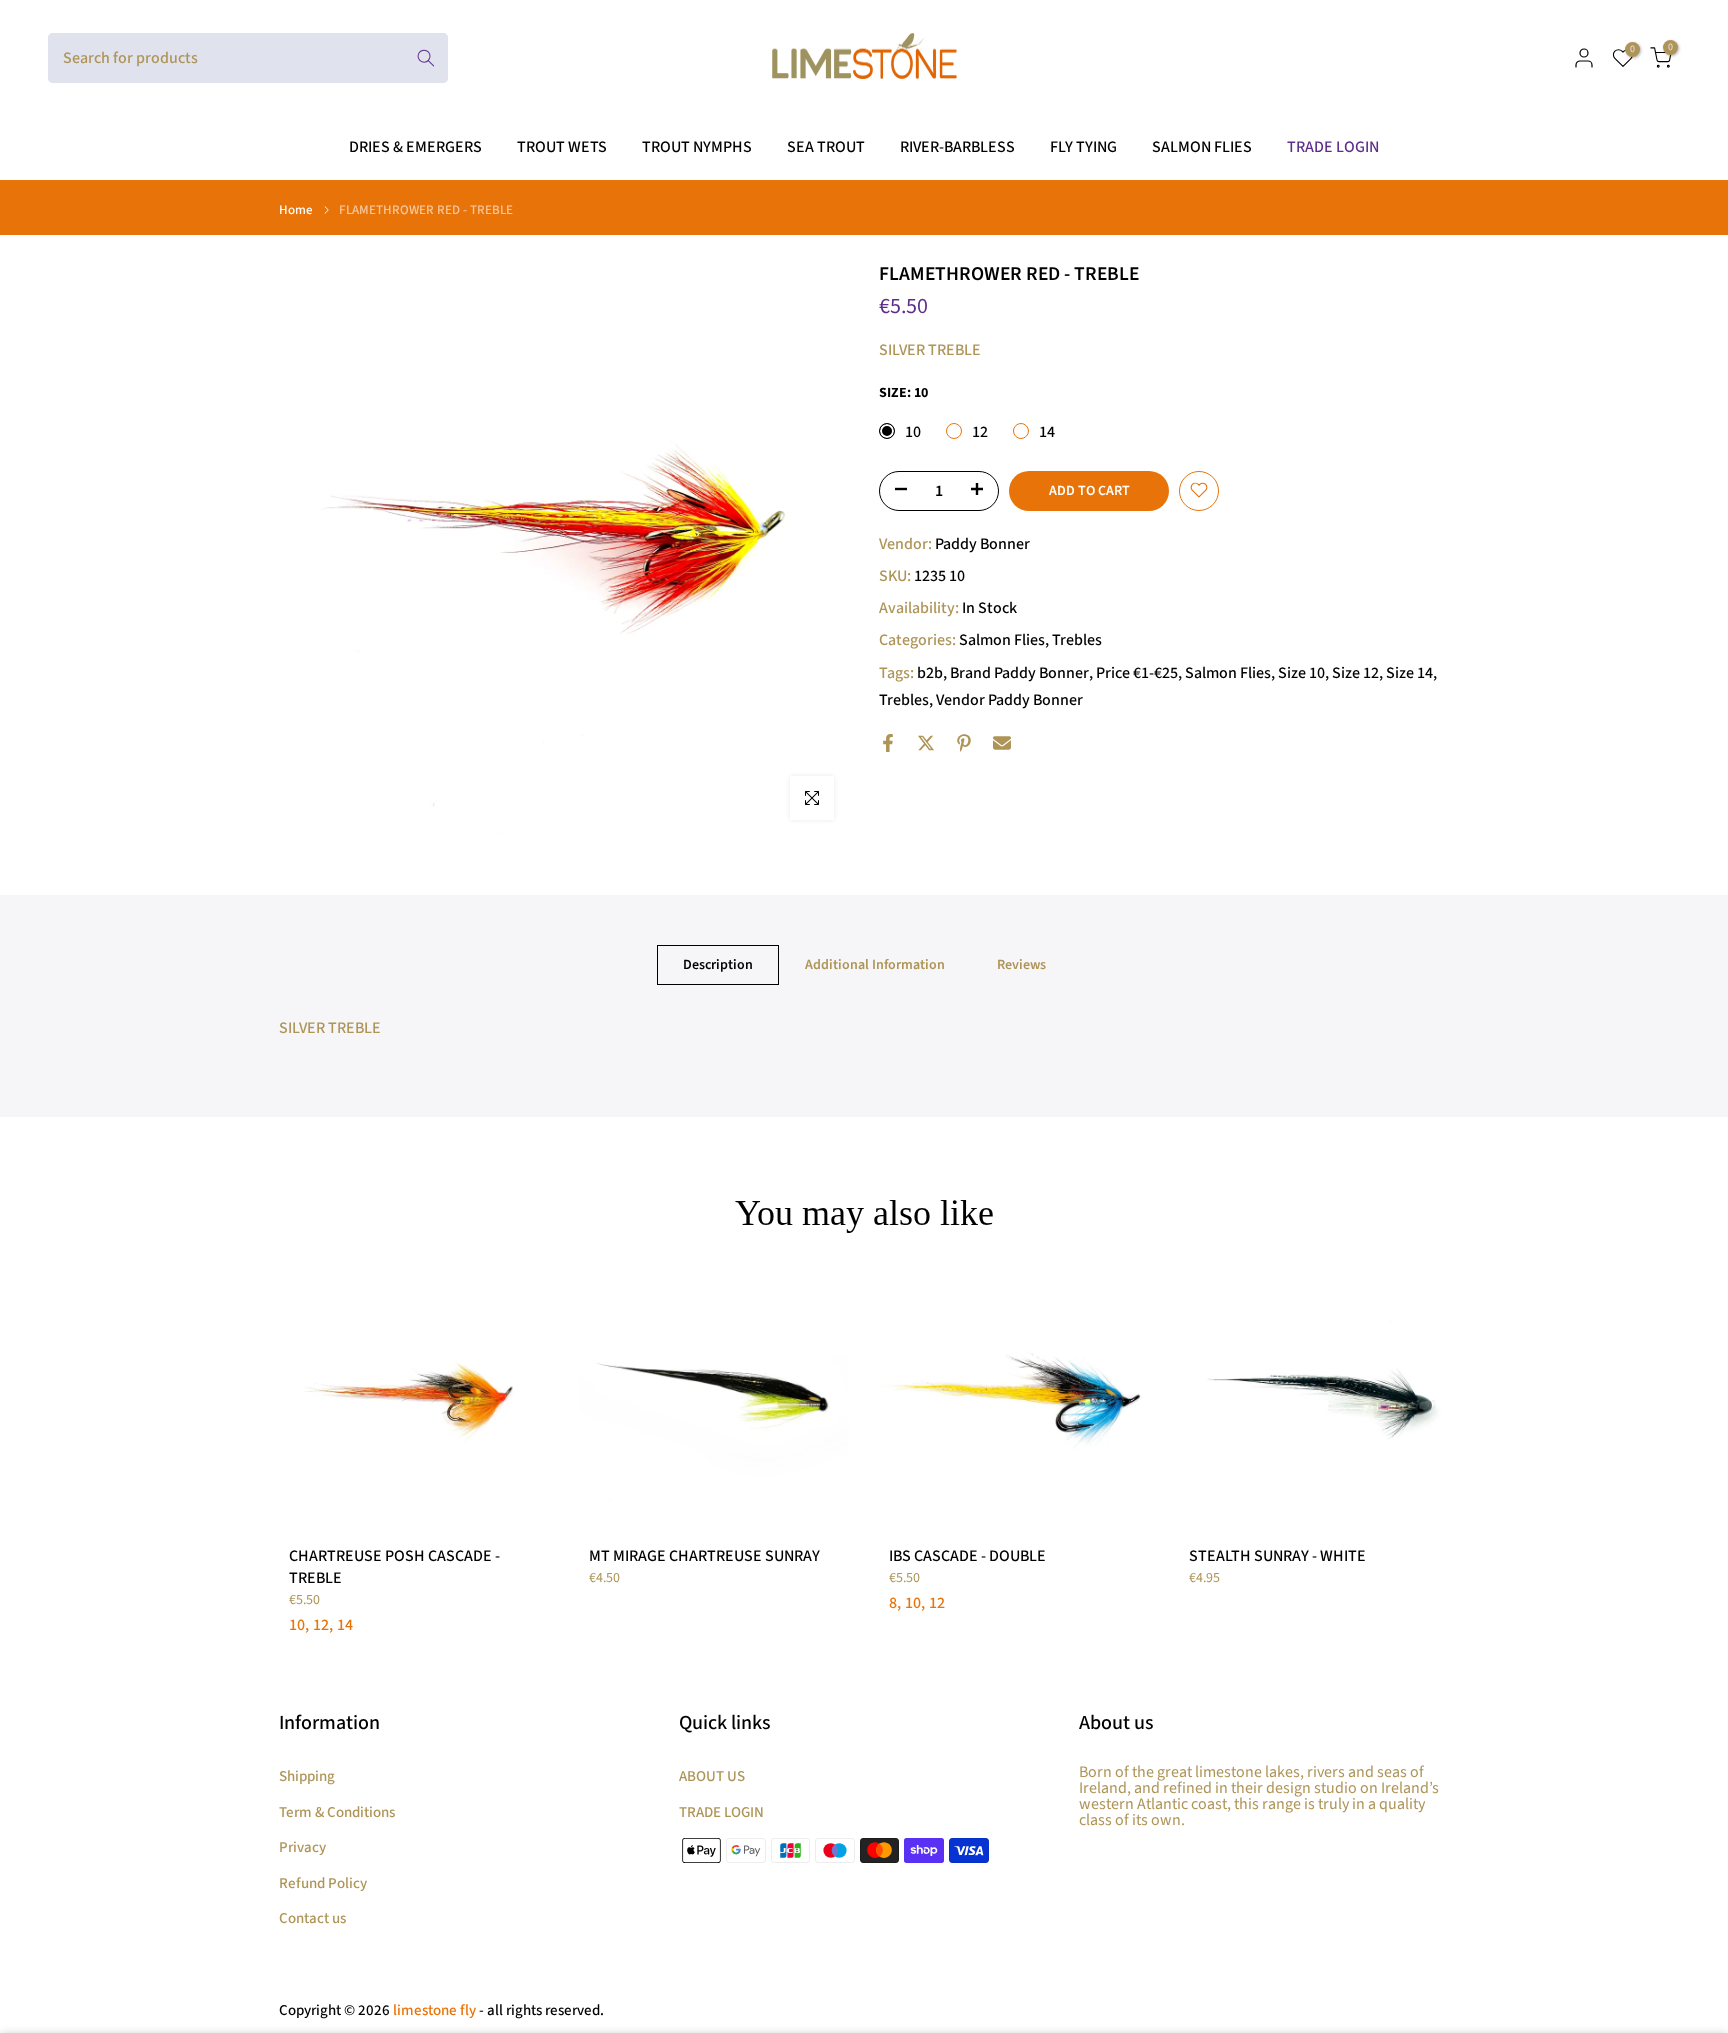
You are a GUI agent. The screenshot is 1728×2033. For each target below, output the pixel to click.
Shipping (307, 1776)
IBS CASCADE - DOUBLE (967, 1556)
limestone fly (434, 2010)
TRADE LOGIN (1333, 147)
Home (296, 210)
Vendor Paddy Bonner (1009, 699)
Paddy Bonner (982, 543)
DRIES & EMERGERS (415, 147)
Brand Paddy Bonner (1019, 672)
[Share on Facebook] (888, 743)
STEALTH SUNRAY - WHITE (1277, 1556)
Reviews (1021, 965)
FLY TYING (1083, 147)
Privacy (302, 1847)
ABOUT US (712, 1776)
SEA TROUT (826, 147)
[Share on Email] (1002, 743)
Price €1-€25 (1137, 672)
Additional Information (875, 965)
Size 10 (1301, 672)
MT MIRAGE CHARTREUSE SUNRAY (704, 1556)
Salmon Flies (1002, 640)
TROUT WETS (562, 147)
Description (718, 965)
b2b (930, 672)
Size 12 (1355, 672)
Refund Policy (323, 1883)
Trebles (1077, 640)
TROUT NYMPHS (697, 147)
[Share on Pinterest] (964, 743)
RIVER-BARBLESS (957, 147)
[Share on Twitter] (926, 743)
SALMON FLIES (1202, 147)
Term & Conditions (337, 1812)
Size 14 (1409, 672)
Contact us (312, 1918)
